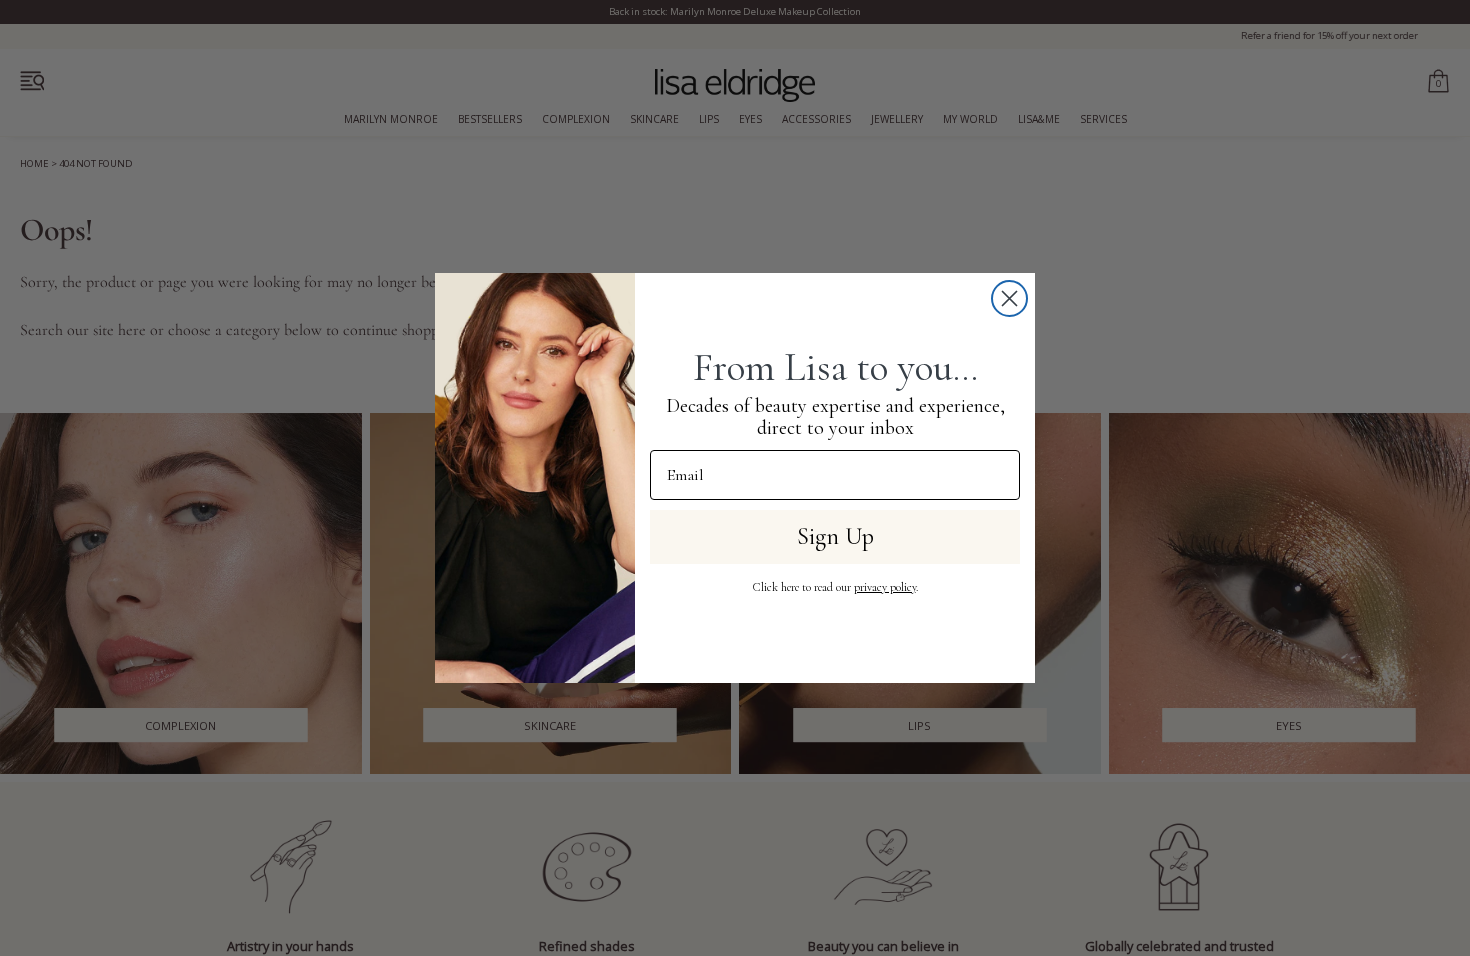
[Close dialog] (1009, 298)
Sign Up (835, 536)
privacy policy (885, 587)
